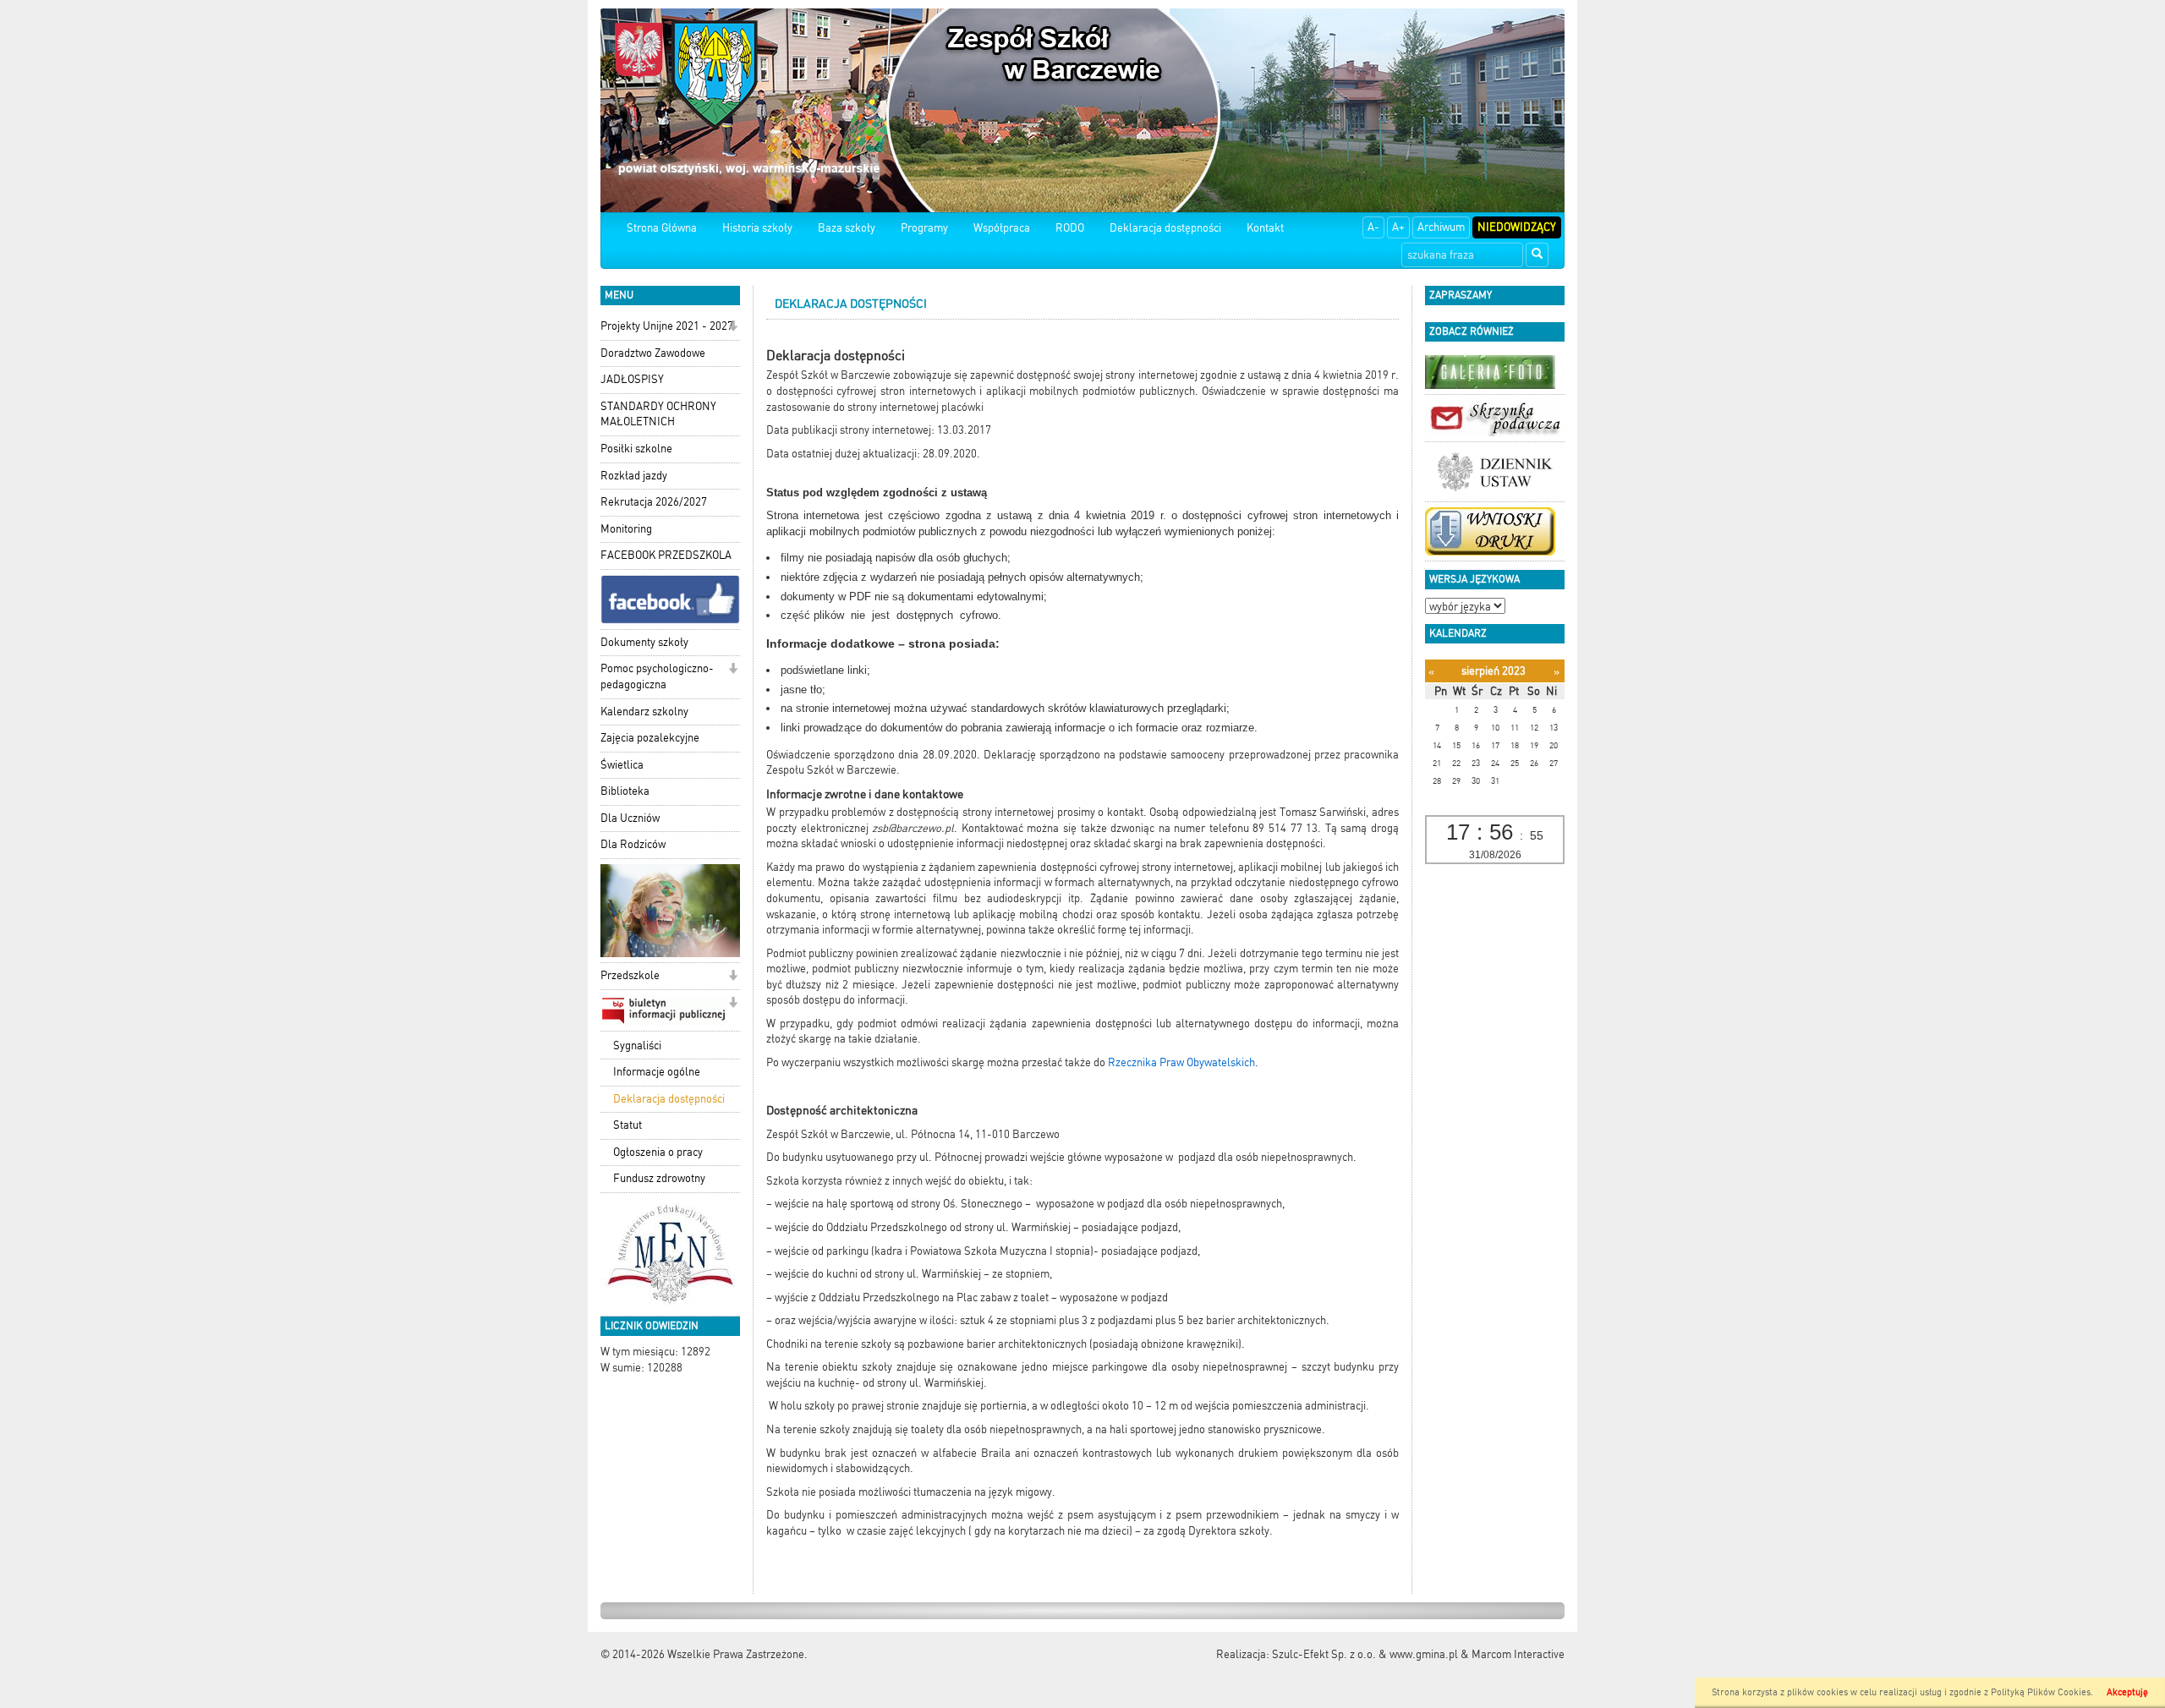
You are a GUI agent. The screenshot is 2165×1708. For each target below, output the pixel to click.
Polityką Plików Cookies (2041, 1692)
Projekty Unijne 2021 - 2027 (667, 326)
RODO (1070, 228)
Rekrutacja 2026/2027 (654, 502)
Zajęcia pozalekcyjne (650, 738)
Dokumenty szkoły (644, 642)
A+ (1398, 227)
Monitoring (626, 529)
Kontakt (1265, 228)
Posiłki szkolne (636, 449)
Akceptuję (2127, 1692)
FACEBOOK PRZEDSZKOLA (666, 555)
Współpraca (1002, 228)
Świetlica (622, 765)
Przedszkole (630, 975)
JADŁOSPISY (632, 379)
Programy (924, 228)
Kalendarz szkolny (644, 712)
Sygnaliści (637, 1046)
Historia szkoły (757, 228)
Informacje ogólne (657, 1072)
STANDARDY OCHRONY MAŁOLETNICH (658, 414)
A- (1373, 227)
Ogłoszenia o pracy (658, 1152)
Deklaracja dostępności (1165, 228)
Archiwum (1441, 227)
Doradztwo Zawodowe (653, 353)
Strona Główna (662, 228)
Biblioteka (625, 791)
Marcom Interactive (1518, 1654)
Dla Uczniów (630, 818)
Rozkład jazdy (634, 476)
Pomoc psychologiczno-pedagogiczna (657, 676)
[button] (733, 328)
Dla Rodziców (633, 844)
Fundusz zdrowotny (659, 1178)
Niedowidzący (1517, 227)
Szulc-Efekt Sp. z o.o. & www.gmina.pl (1365, 1654)
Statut (628, 1125)
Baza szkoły (847, 228)
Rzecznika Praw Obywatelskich (1181, 1062)
